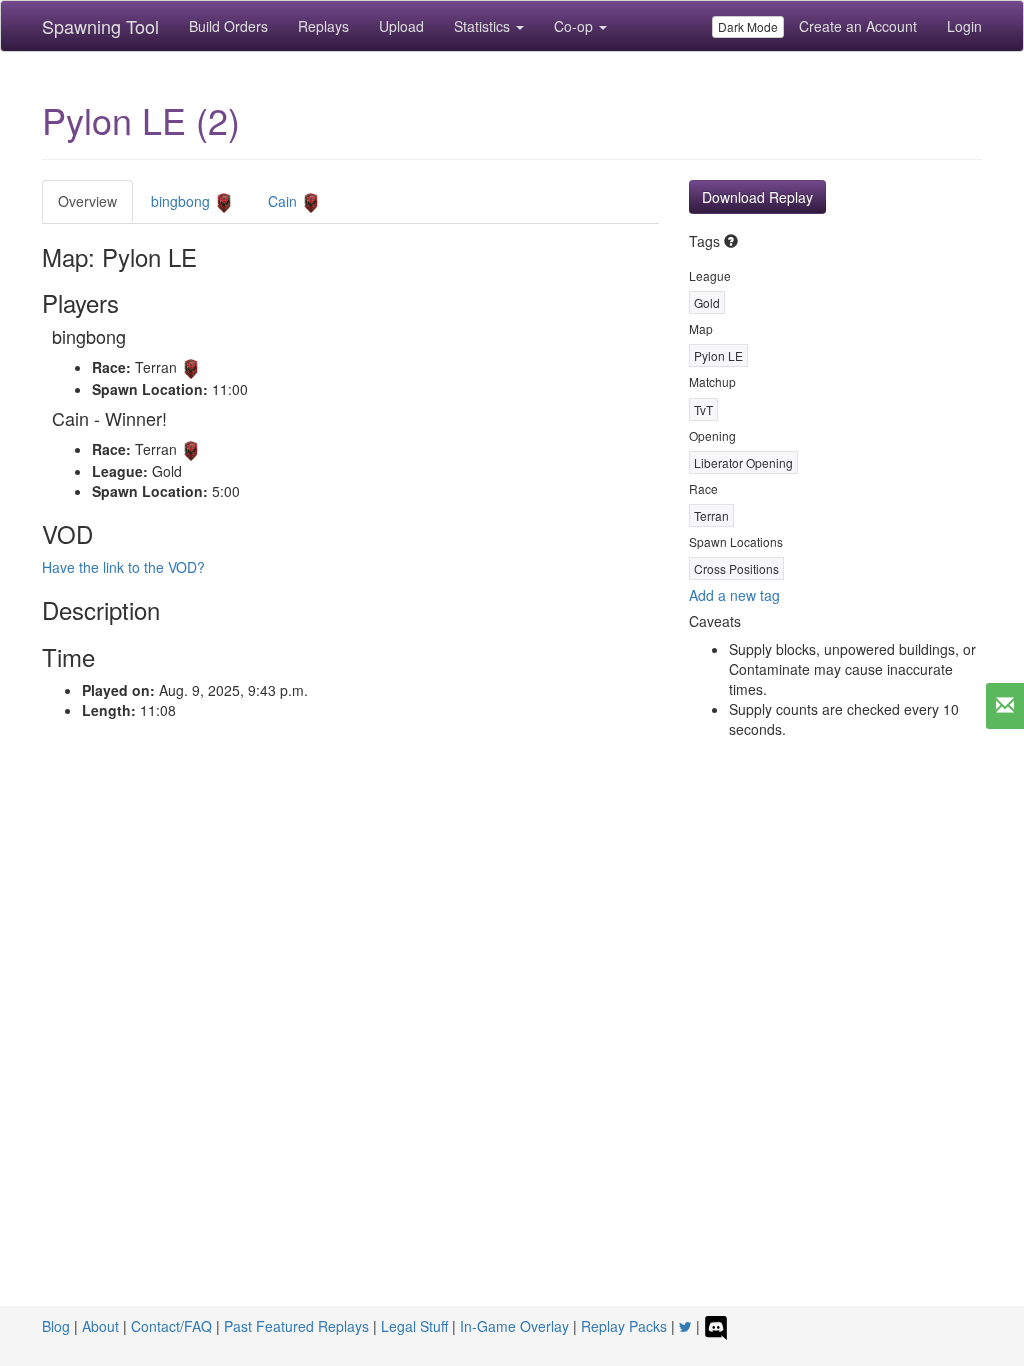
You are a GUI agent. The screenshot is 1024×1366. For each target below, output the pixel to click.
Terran (711, 515)
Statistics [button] (484, 26)
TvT (703, 409)
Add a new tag (734, 595)
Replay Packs (624, 1326)
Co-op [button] (575, 26)
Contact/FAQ (171, 1326)
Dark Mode (748, 26)
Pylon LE (718, 355)
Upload (401, 26)
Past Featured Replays (296, 1326)
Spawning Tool (100, 26)
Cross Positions (736, 568)
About (100, 1326)
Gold (707, 302)
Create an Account (858, 26)
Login (964, 26)
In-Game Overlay (514, 1326)
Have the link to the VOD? (123, 567)
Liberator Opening (743, 462)
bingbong (182, 201)
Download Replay (757, 197)
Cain (284, 201)
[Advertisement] (512, 939)
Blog (56, 1326)
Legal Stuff (414, 1326)
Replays (323, 26)
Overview (87, 201)
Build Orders (228, 26)
